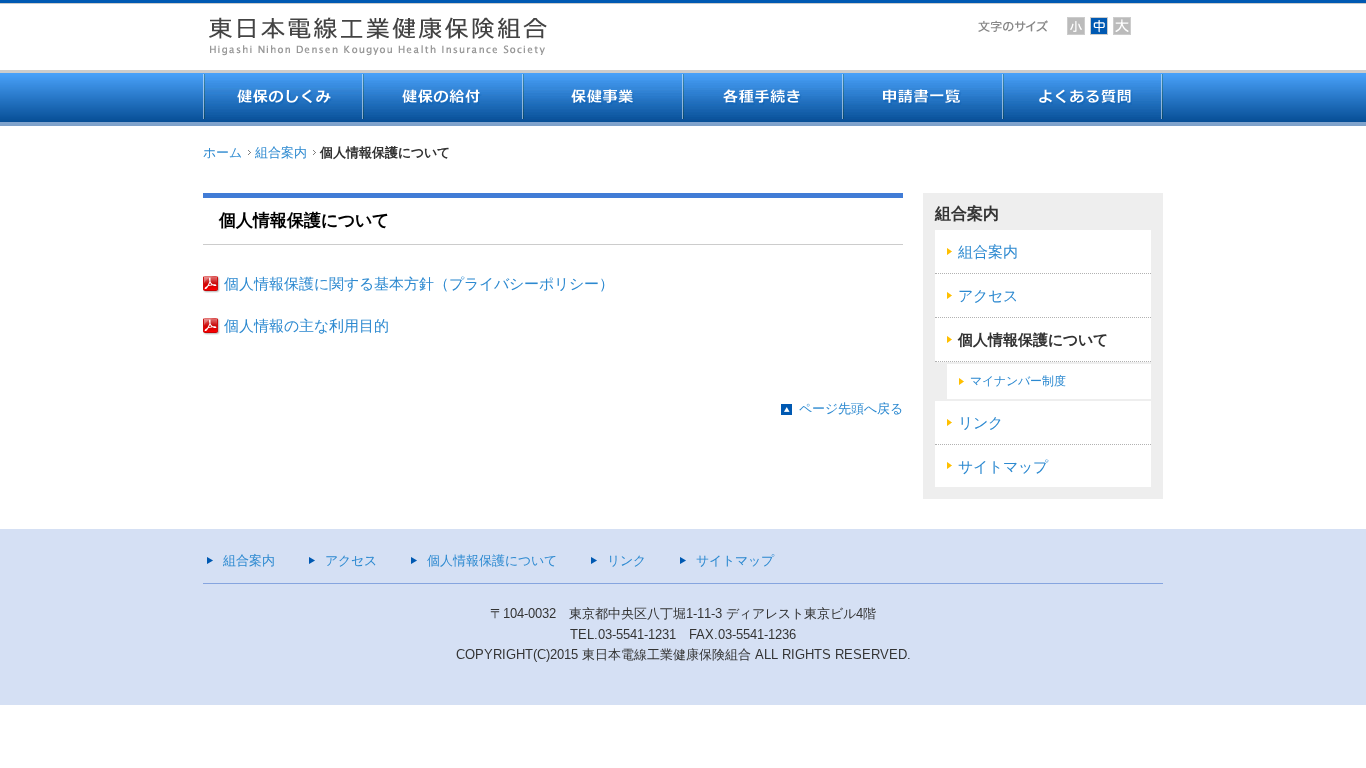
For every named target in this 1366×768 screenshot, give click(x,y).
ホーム (222, 152)
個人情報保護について (1033, 340)
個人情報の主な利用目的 (306, 326)
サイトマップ (1003, 467)
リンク (980, 423)
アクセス (988, 296)
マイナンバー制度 (1018, 381)
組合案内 (281, 152)
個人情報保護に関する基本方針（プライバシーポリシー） (419, 284)
